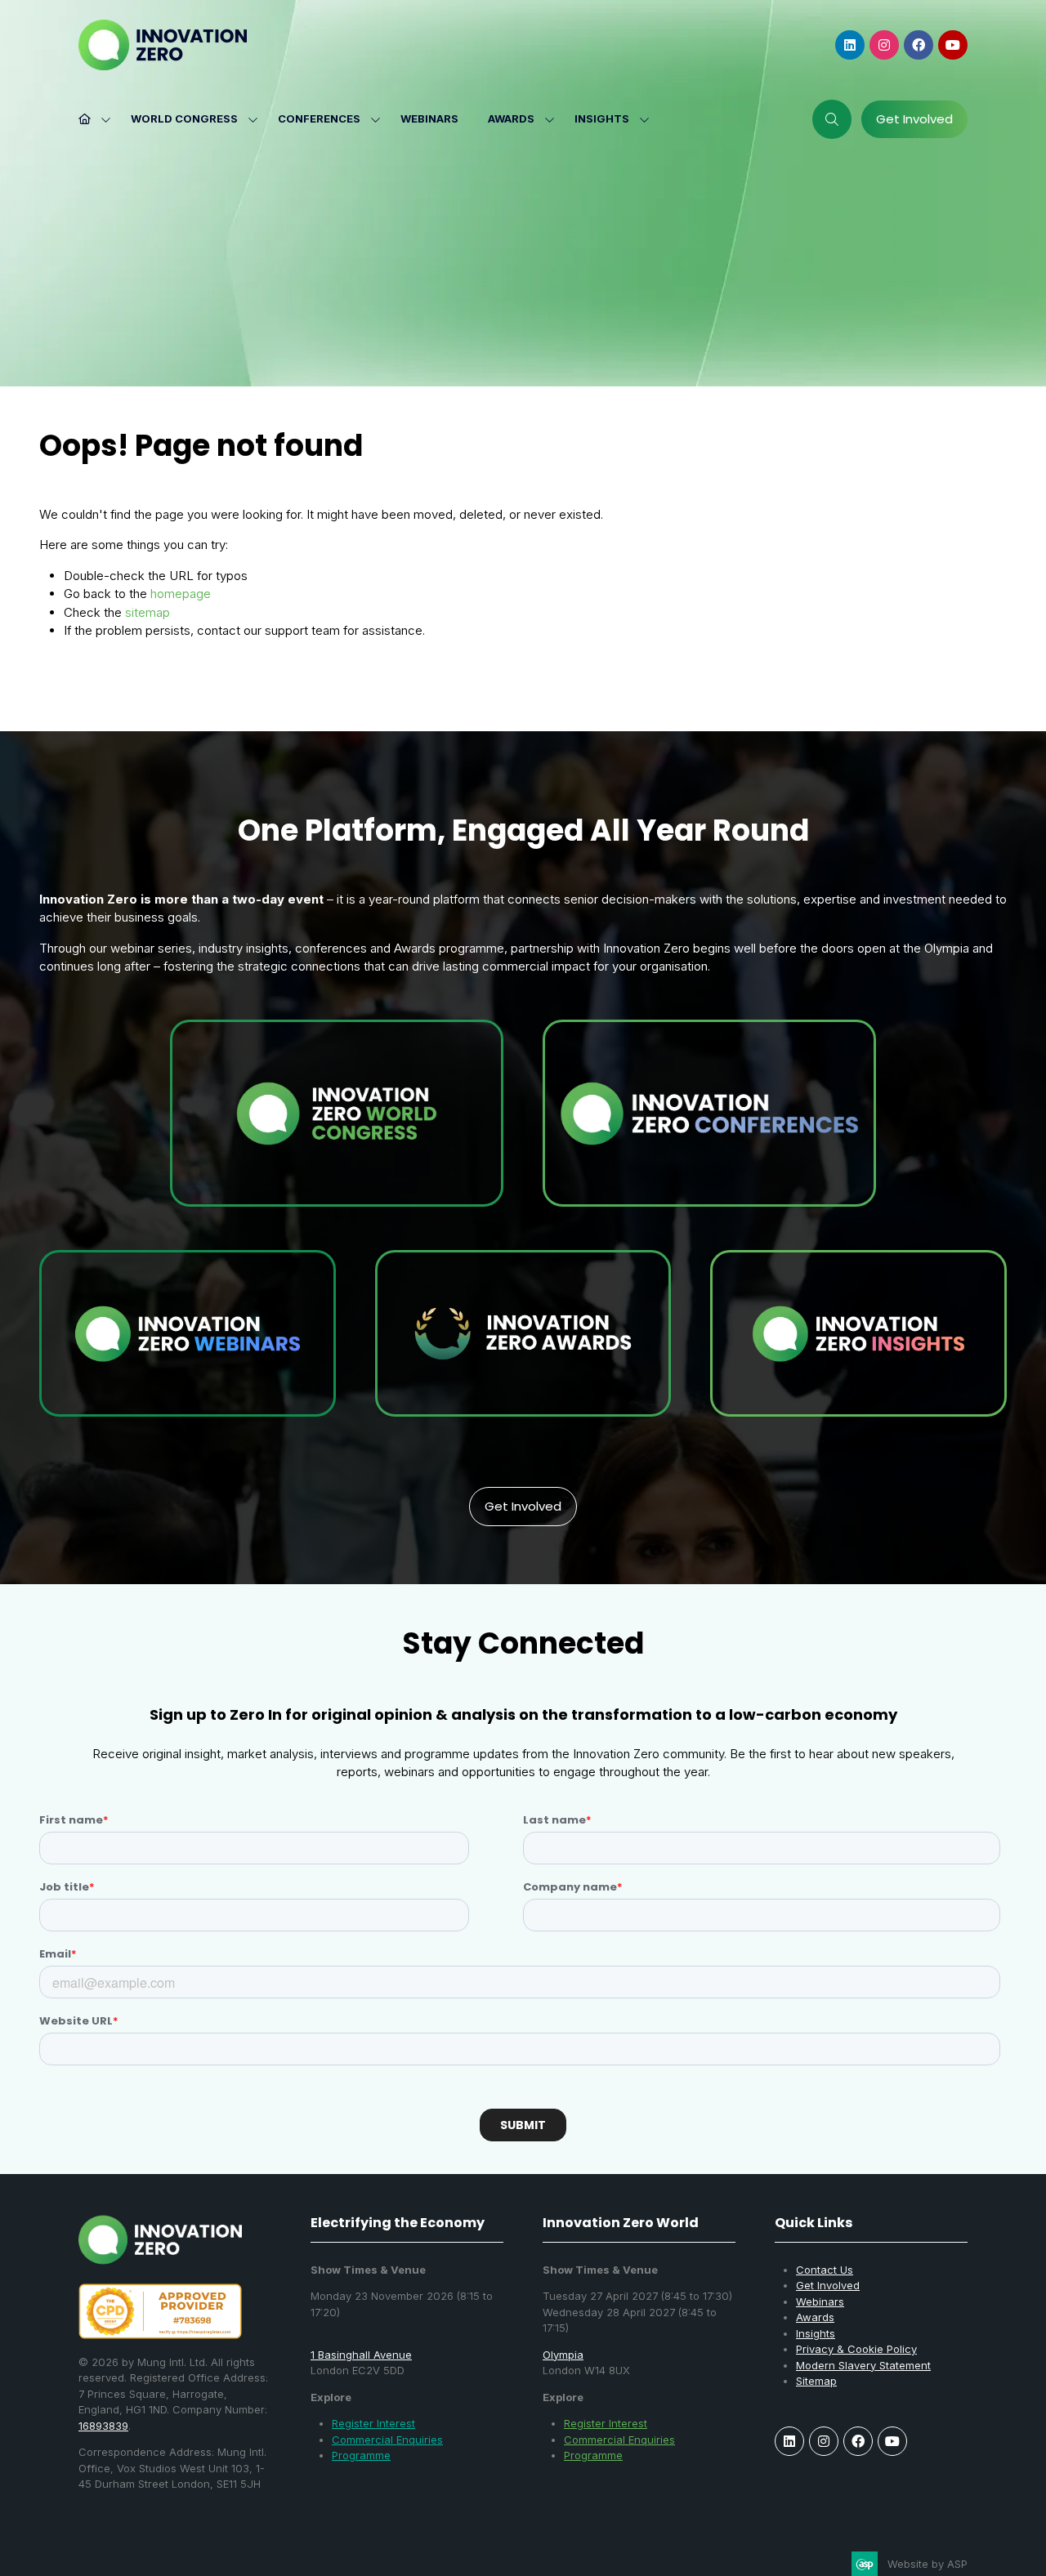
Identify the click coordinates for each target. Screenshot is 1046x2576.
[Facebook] (919, 45)
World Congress (184, 118)
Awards (511, 118)
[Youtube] (953, 45)
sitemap (148, 612)
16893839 (103, 2426)
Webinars (429, 118)
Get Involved (828, 2285)
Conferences (319, 118)
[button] (832, 119)
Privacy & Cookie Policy (856, 2349)
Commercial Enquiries (387, 2440)
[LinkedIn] (850, 45)
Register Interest (373, 2423)
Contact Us (825, 2270)
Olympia (563, 2355)
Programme (361, 2455)
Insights (602, 118)
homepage (181, 594)
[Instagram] (884, 45)
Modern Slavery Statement (863, 2365)
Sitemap (816, 2381)
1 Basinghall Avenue (361, 2355)
